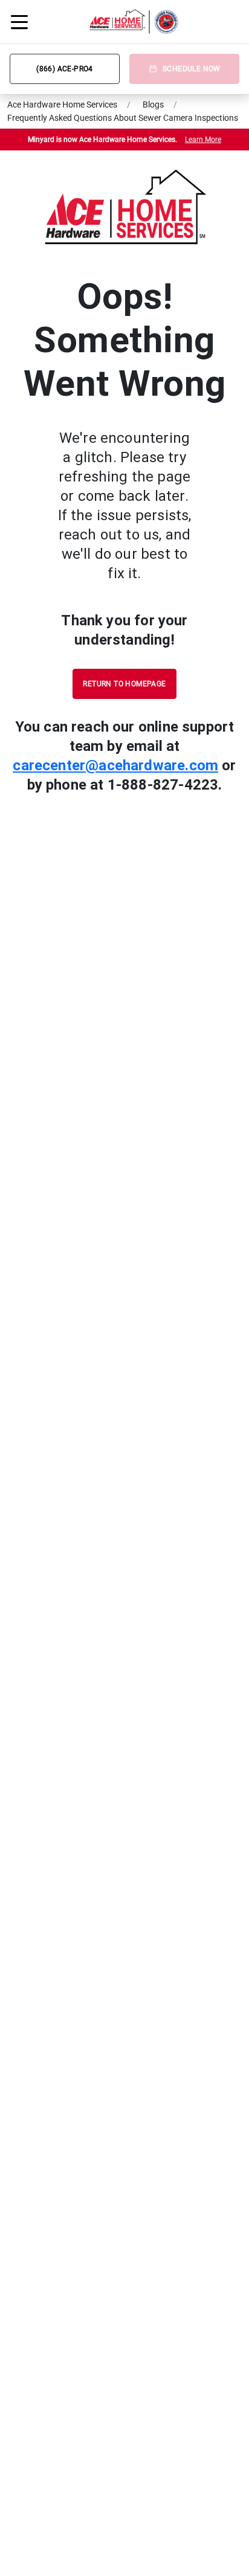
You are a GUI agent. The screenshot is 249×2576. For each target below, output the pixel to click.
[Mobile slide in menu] (19, 22)
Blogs (153, 105)
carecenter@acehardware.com (115, 765)
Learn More (203, 140)
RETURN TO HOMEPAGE (124, 684)
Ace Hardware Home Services (62, 105)
